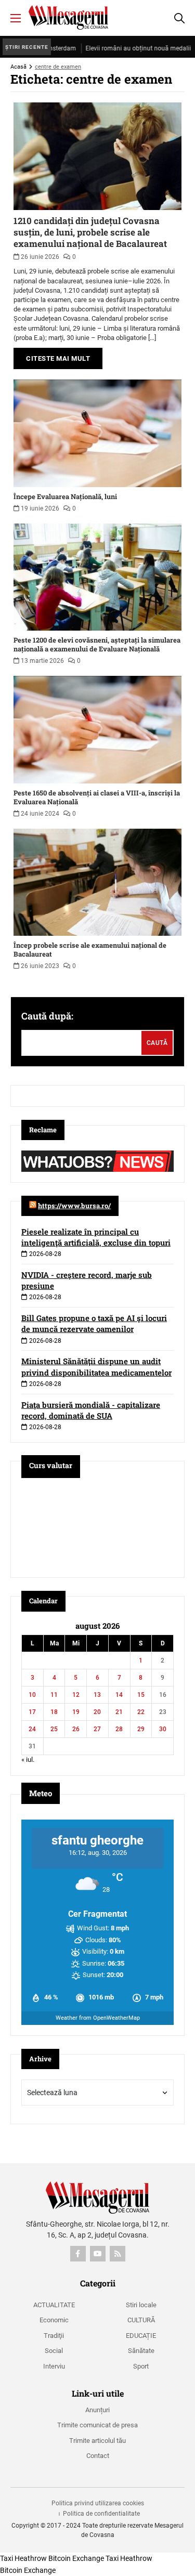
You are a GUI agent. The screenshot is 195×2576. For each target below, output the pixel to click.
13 (97, 1695)
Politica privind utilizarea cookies (98, 2503)
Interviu (54, 2366)
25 (54, 1729)
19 (76, 1712)
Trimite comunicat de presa (97, 2425)
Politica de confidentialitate (101, 2514)
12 (76, 1695)
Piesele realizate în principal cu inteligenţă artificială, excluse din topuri (96, 1237)
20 (97, 1712)
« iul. (28, 1760)
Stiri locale (141, 2305)
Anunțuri (97, 2410)
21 (119, 1712)
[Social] (78, 2254)
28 (119, 1729)
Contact (98, 2456)
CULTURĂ (141, 2320)
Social (54, 2351)
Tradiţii (54, 2336)
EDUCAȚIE (141, 2336)
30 (163, 1729)
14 (119, 1695)
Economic (54, 2320)
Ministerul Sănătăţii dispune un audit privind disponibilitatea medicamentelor (96, 1367)
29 (141, 1729)
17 (32, 1712)
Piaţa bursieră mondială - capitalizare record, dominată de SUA (91, 1410)
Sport (141, 2366)
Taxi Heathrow (23, 2558)
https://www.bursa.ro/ (74, 1206)
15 (141, 1695)
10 (32, 1695)
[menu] (16, 18)
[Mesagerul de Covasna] (68, 17)
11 (54, 1695)
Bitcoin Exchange (76, 2558)
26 (76, 1729)
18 (54, 1712)
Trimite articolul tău (97, 2441)
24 (32, 1729)
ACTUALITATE (54, 2305)
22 (141, 1712)
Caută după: (47, 1016)
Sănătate (141, 2351)
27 (97, 1729)
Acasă (18, 67)
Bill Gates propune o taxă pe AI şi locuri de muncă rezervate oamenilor (94, 1323)
